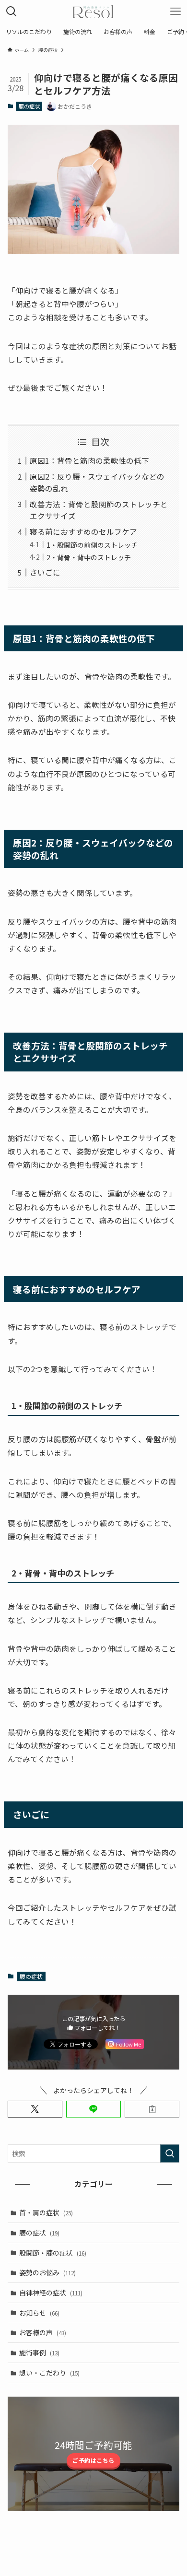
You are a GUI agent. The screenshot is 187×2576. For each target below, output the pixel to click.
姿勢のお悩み (47, 2272)
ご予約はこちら (93, 2460)
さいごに (45, 572)
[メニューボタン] (175, 12)
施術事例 (39, 2353)
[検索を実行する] (170, 2153)
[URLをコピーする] (152, 2109)
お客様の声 (43, 2332)
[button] (35, 2109)
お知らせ (39, 2313)
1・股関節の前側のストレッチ (92, 545)
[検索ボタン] (12, 12)
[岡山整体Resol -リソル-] (93, 12)
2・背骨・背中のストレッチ (89, 557)
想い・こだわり (49, 2373)
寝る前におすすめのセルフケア (83, 531)
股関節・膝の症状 (53, 2253)
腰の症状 (29, 106)
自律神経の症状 (51, 2293)
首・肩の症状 (46, 2212)
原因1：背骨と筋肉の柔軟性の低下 (89, 460)
